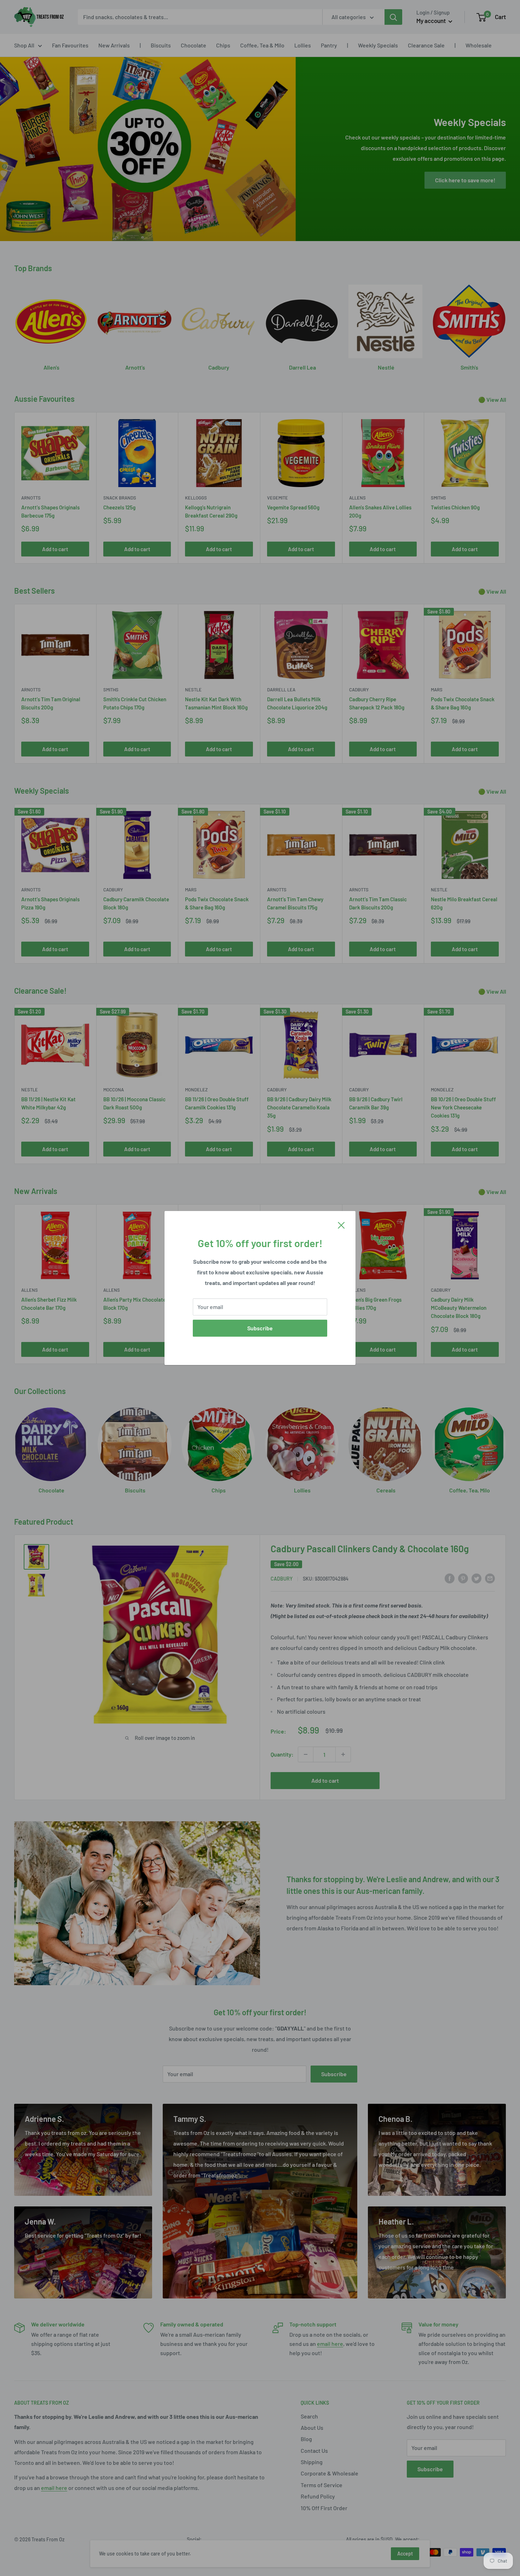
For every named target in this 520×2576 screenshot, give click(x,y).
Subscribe (260, 1328)
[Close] (341, 1225)
